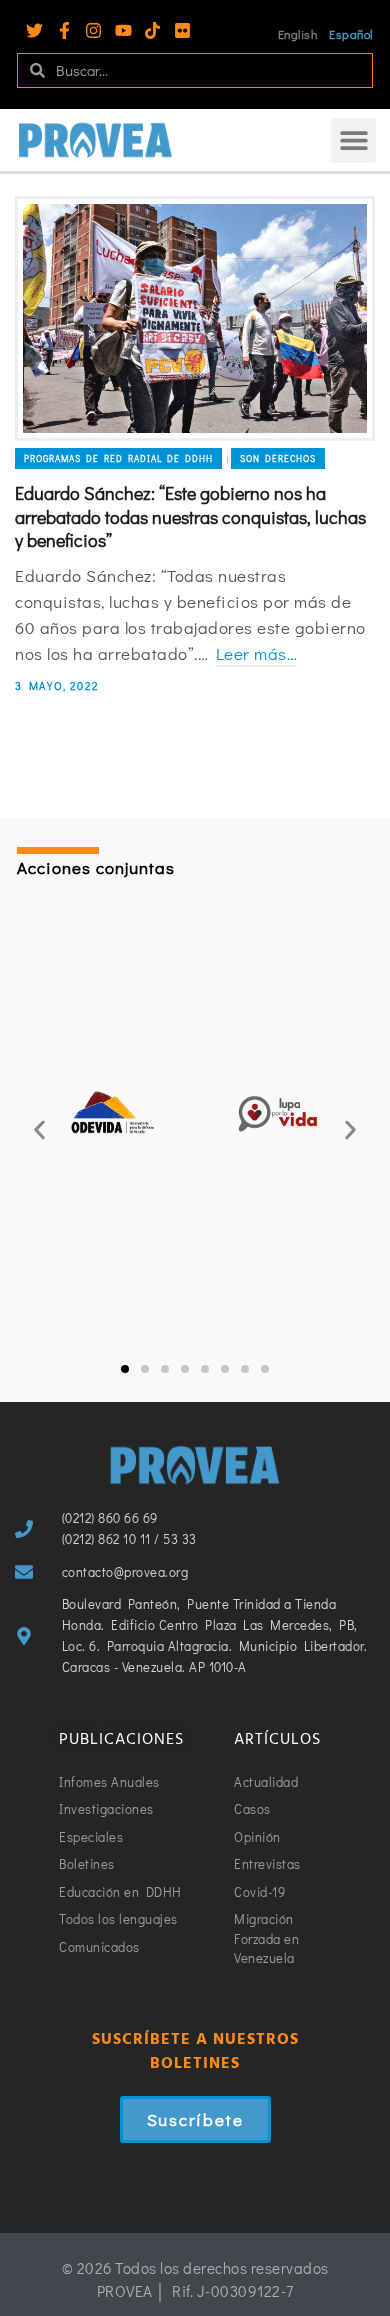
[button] (353, 140)
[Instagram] (93, 30)
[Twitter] (34, 30)
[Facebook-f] (64, 30)
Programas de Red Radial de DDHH (118, 458)
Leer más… (257, 653)
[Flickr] (182, 30)
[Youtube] (123, 30)
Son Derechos (278, 458)
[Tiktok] (152, 30)
